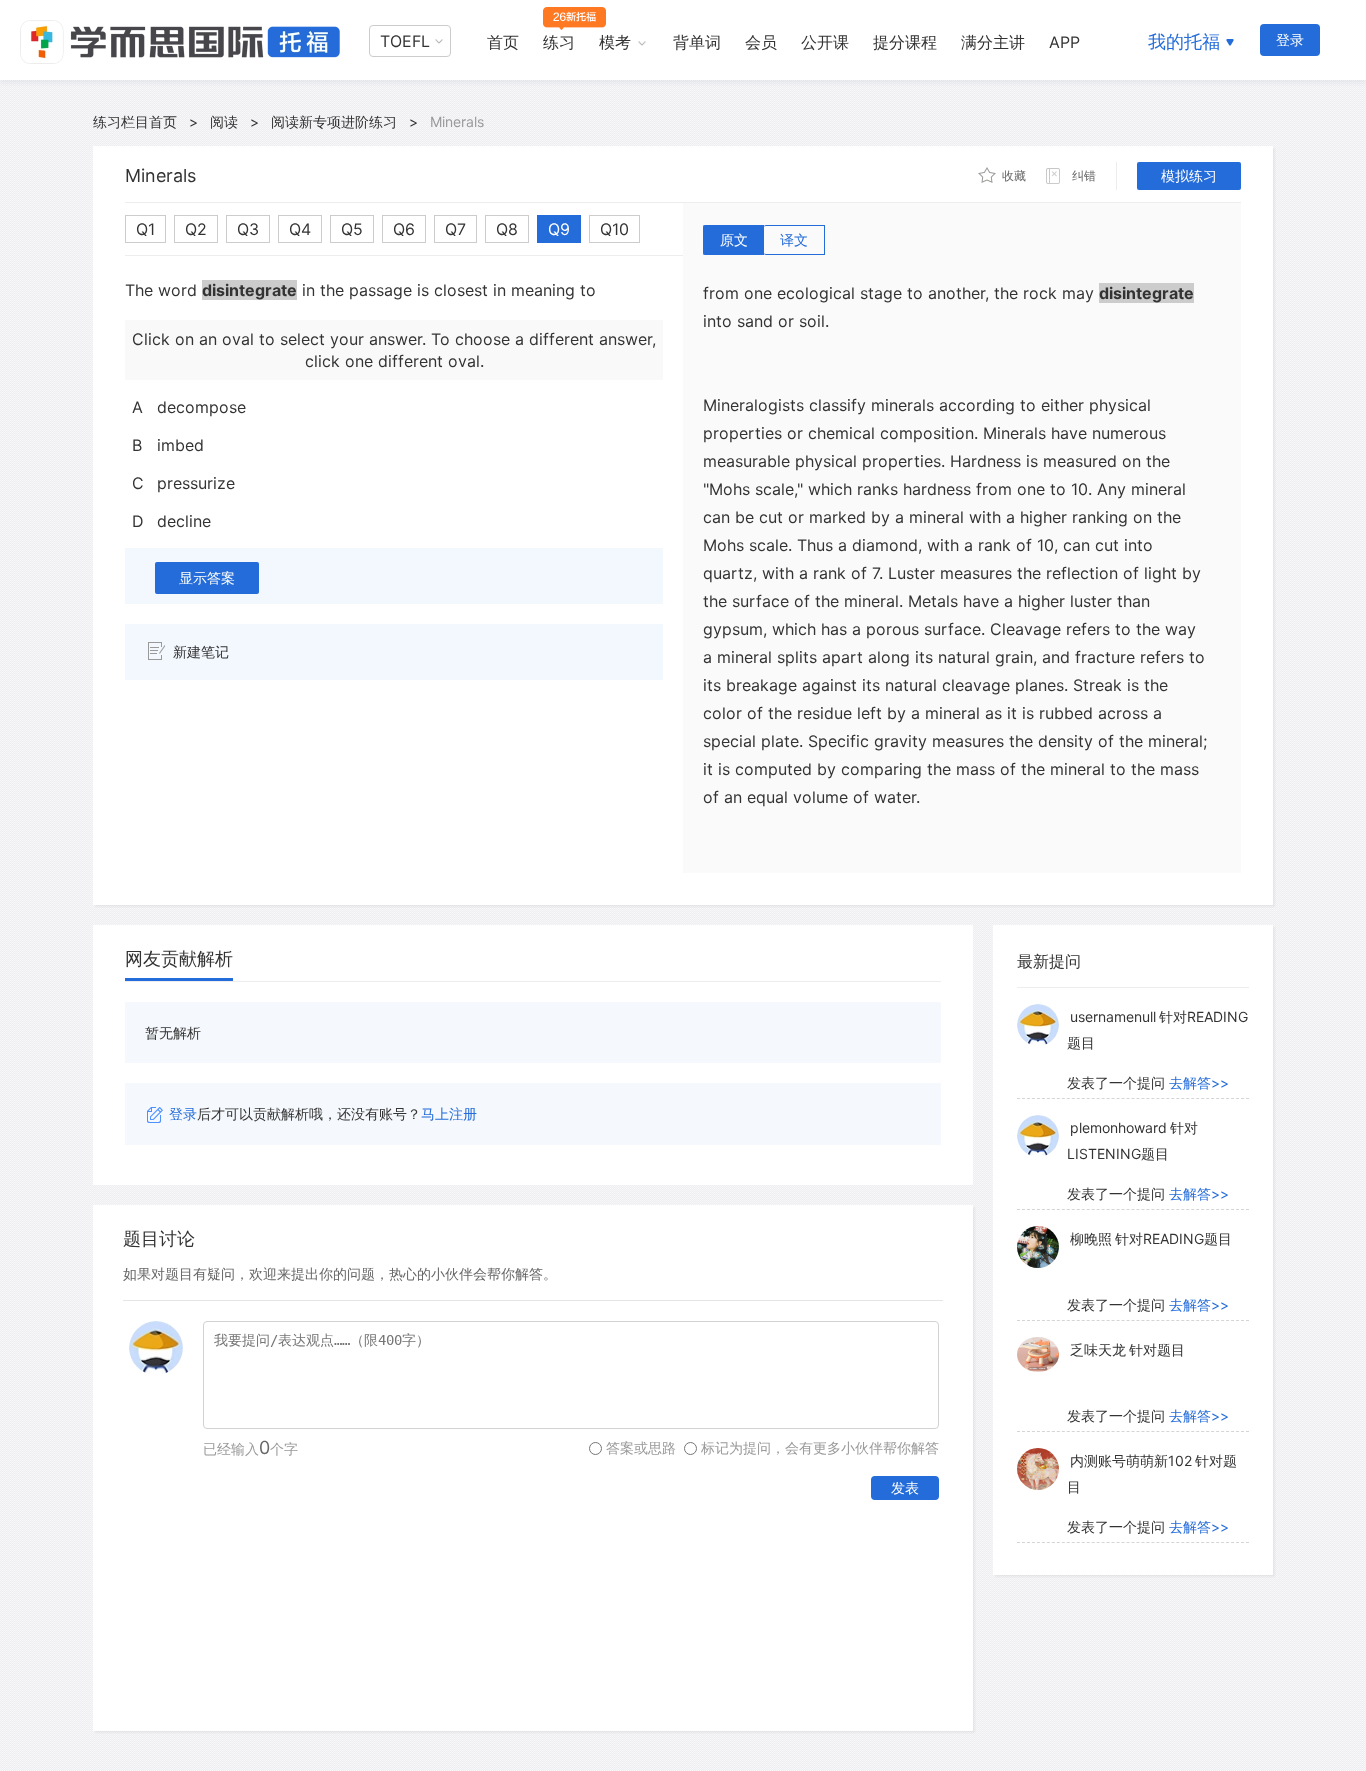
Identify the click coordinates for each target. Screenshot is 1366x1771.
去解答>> (1199, 1082)
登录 (1290, 39)
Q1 (145, 229)
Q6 (404, 229)
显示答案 (207, 577)
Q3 (248, 229)
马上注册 (449, 1113)
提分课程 (905, 42)
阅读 (224, 121)
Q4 (300, 229)
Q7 (455, 229)
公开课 (825, 42)
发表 (905, 1487)
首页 (503, 42)
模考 (615, 42)
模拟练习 (1189, 175)
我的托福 (1184, 41)
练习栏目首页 (135, 121)
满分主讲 (993, 42)
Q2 (196, 229)
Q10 (614, 229)
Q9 (559, 229)
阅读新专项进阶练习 (334, 121)
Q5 (352, 229)
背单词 (697, 42)
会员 (761, 42)
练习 (559, 42)
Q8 (507, 229)
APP (1064, 42)
